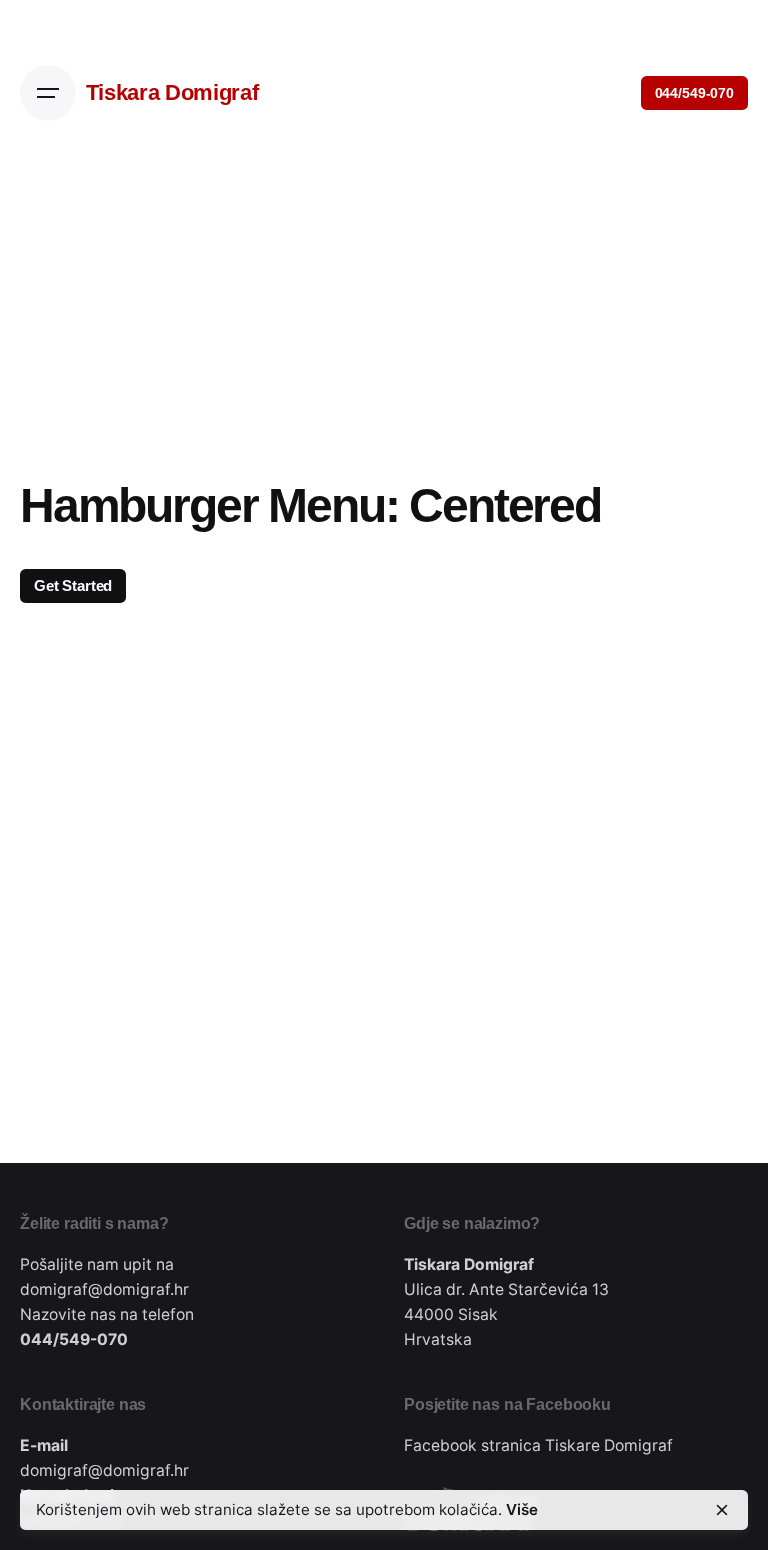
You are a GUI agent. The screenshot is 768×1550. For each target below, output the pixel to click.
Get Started (73, 585)
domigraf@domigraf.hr (104, 1289)
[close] (722, 1510)
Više (522, 1509)
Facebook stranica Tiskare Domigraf (538, 1445)
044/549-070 (694, 93)
